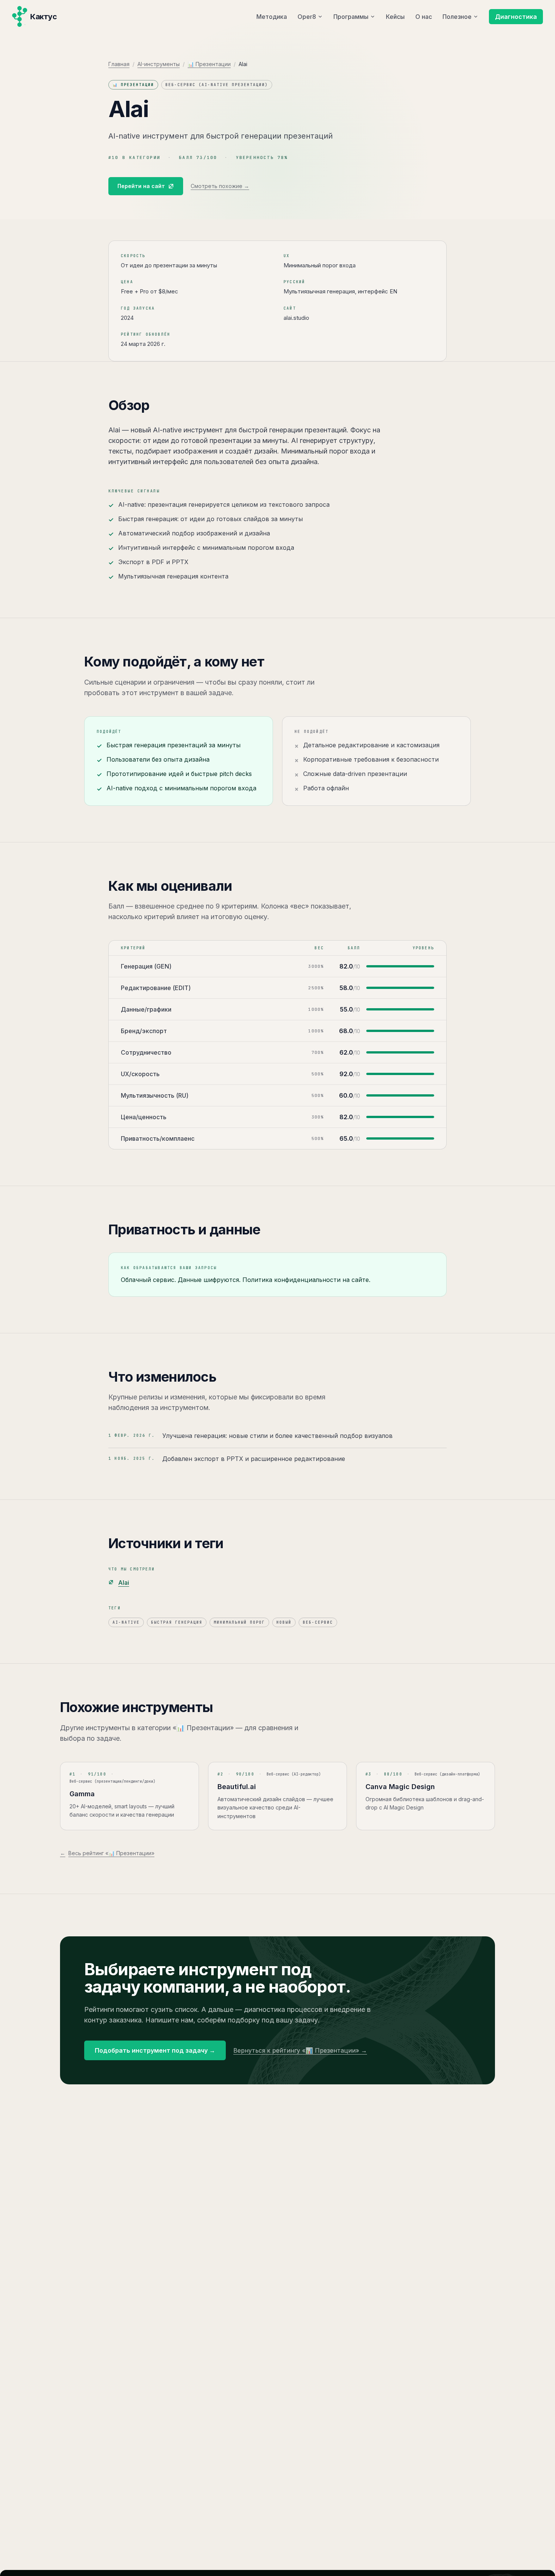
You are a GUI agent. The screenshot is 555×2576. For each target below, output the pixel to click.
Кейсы (395, 17)
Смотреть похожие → (220, 186)
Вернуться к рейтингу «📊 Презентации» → (300, 2050)
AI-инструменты (159, 64)
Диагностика (516, 17)
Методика (272, 17)
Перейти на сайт (141, 186)
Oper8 (307, 17)
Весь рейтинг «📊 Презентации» (107, 1853)
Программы (351, 17)
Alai (124, 1583)
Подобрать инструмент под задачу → (155, 2050)
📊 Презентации (209, 64)
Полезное (457, 17)
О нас (424, 17)
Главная (119, 64)
